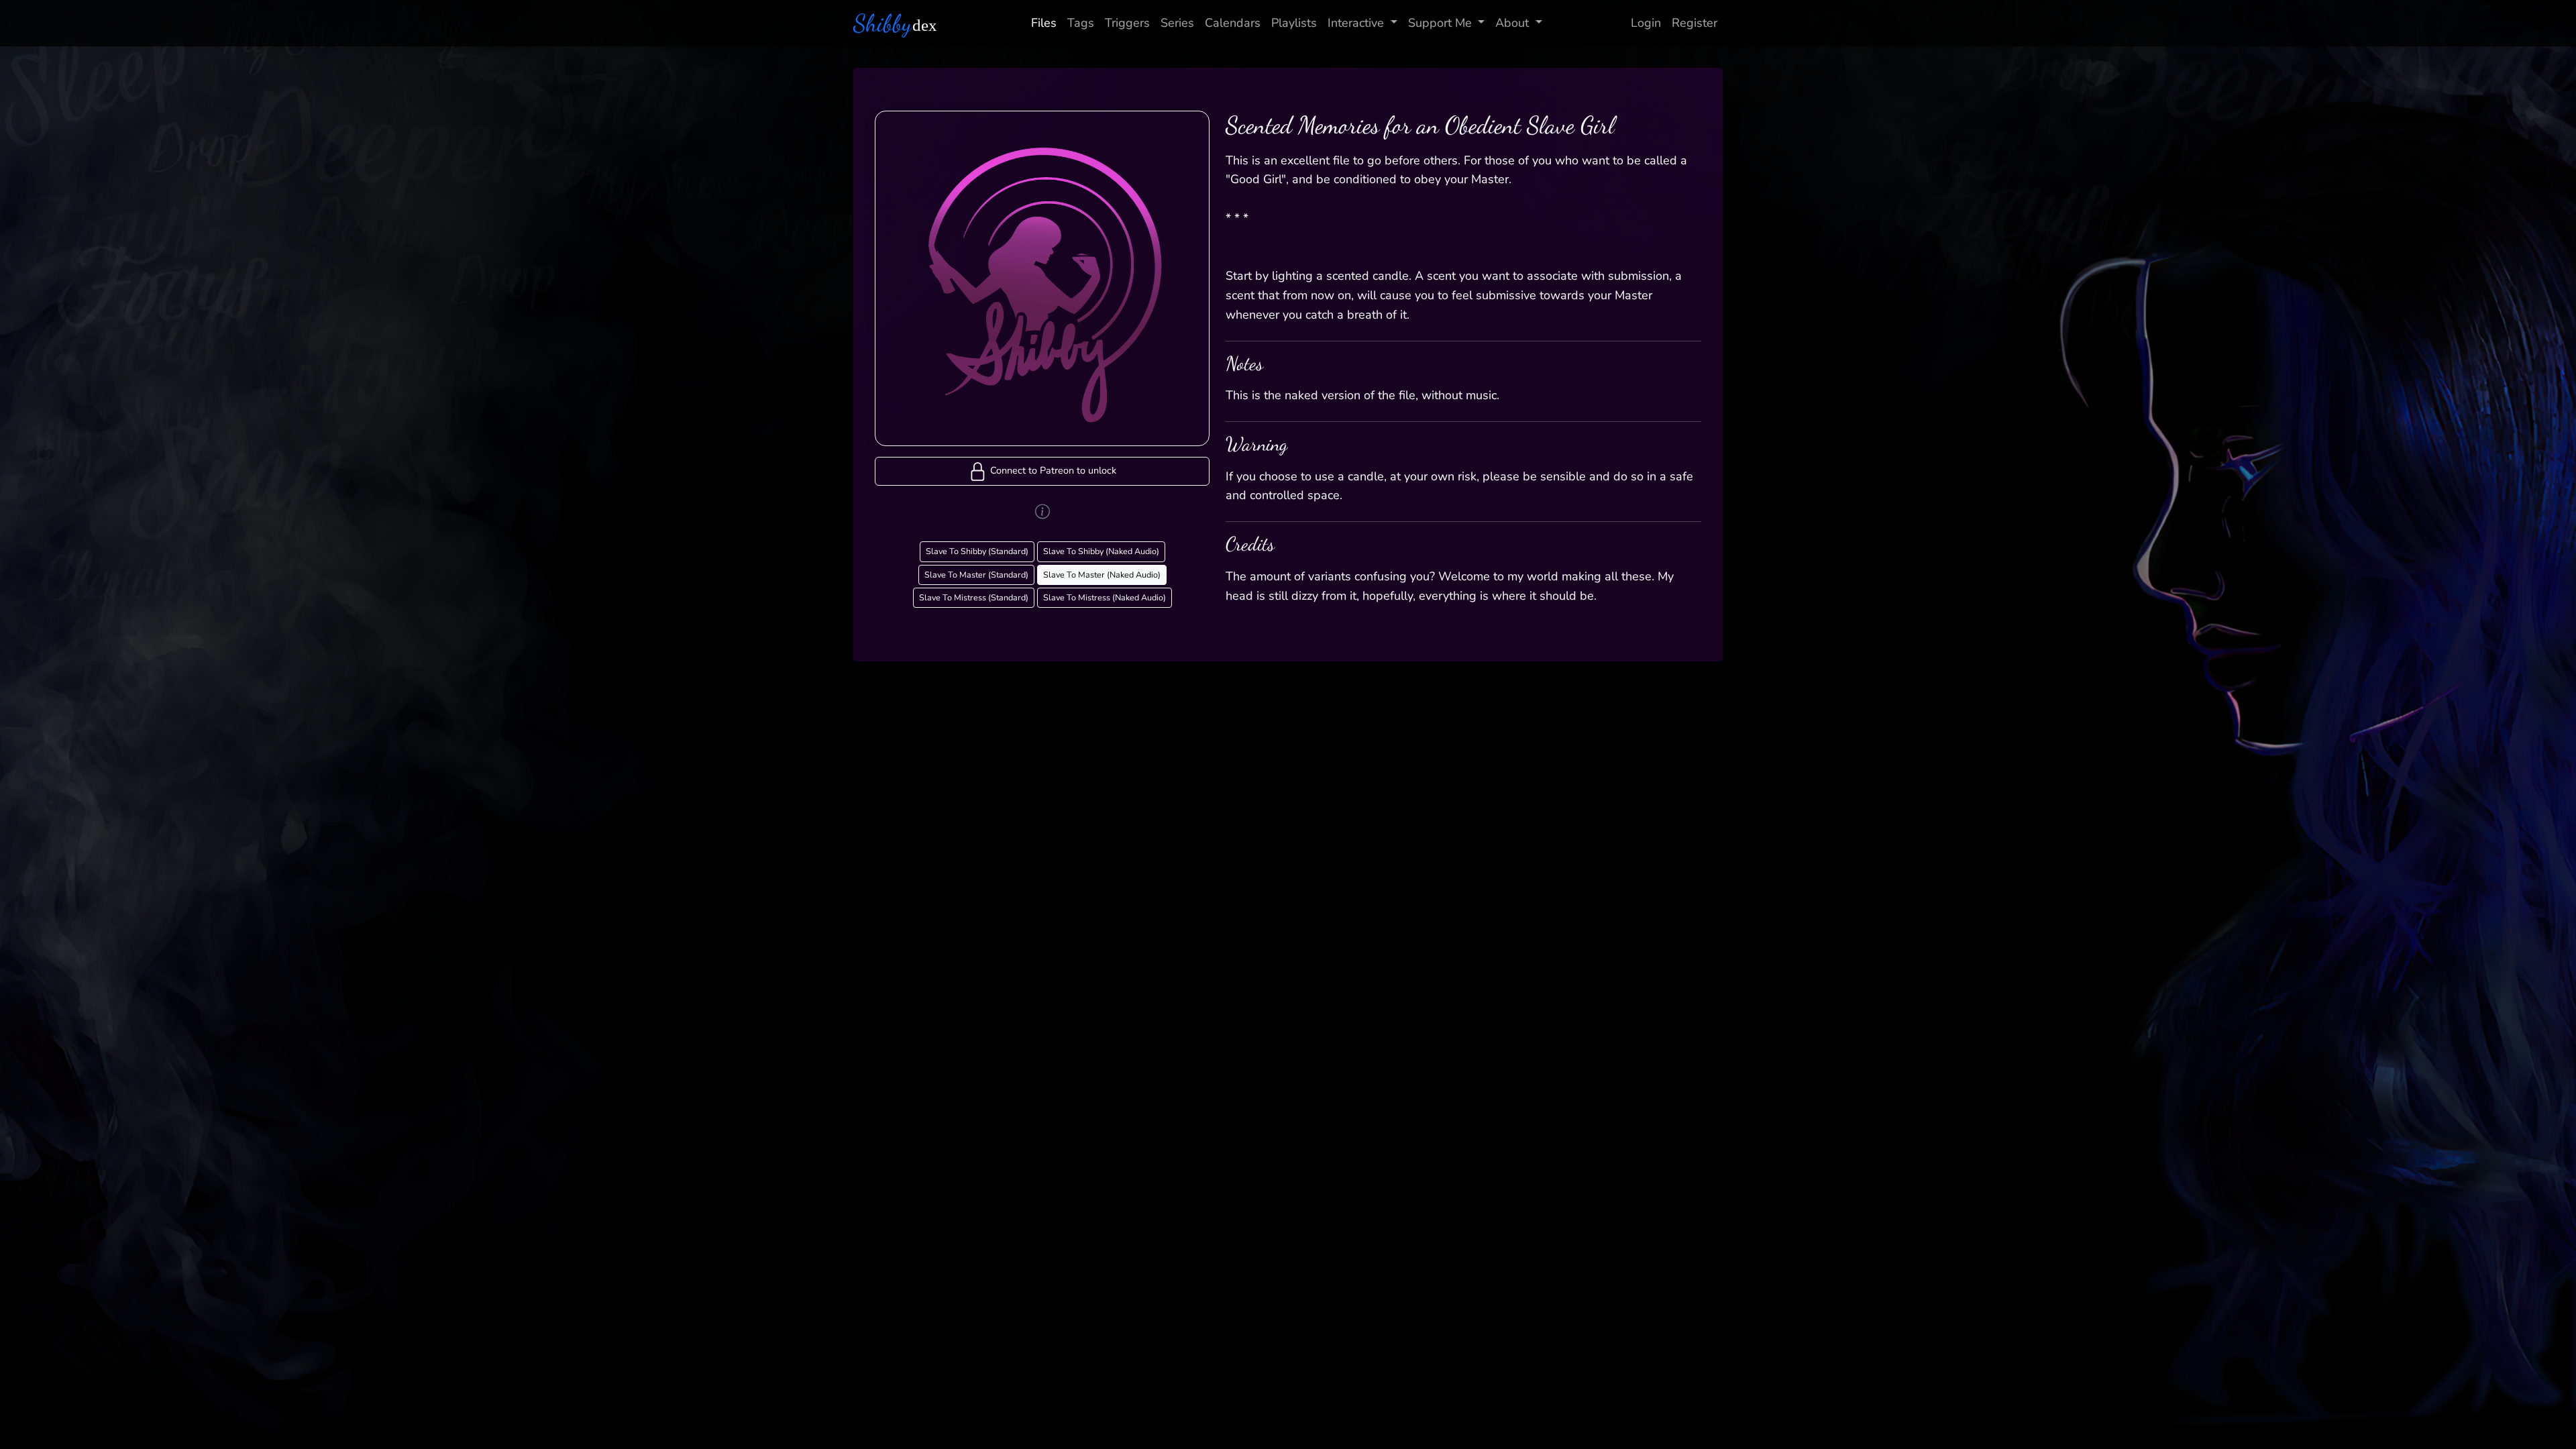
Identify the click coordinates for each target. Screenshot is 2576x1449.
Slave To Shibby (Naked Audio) (1101, 551)
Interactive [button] (1356, 23)
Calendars (1233, 23)
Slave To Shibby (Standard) (977, 551)
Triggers (1127, 23)
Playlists (1294, 23)
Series (1177, 23)
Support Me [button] (1440, 23)
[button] (1042, 471)
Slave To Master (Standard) (976, 575)
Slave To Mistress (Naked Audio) (1105, 597)
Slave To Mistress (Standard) (974, 597)
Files (1044, 23)
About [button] (1512, 23)
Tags (1081, 23)
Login (1646, 23)
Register (1695, 23)
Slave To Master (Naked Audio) (1102, 575)
